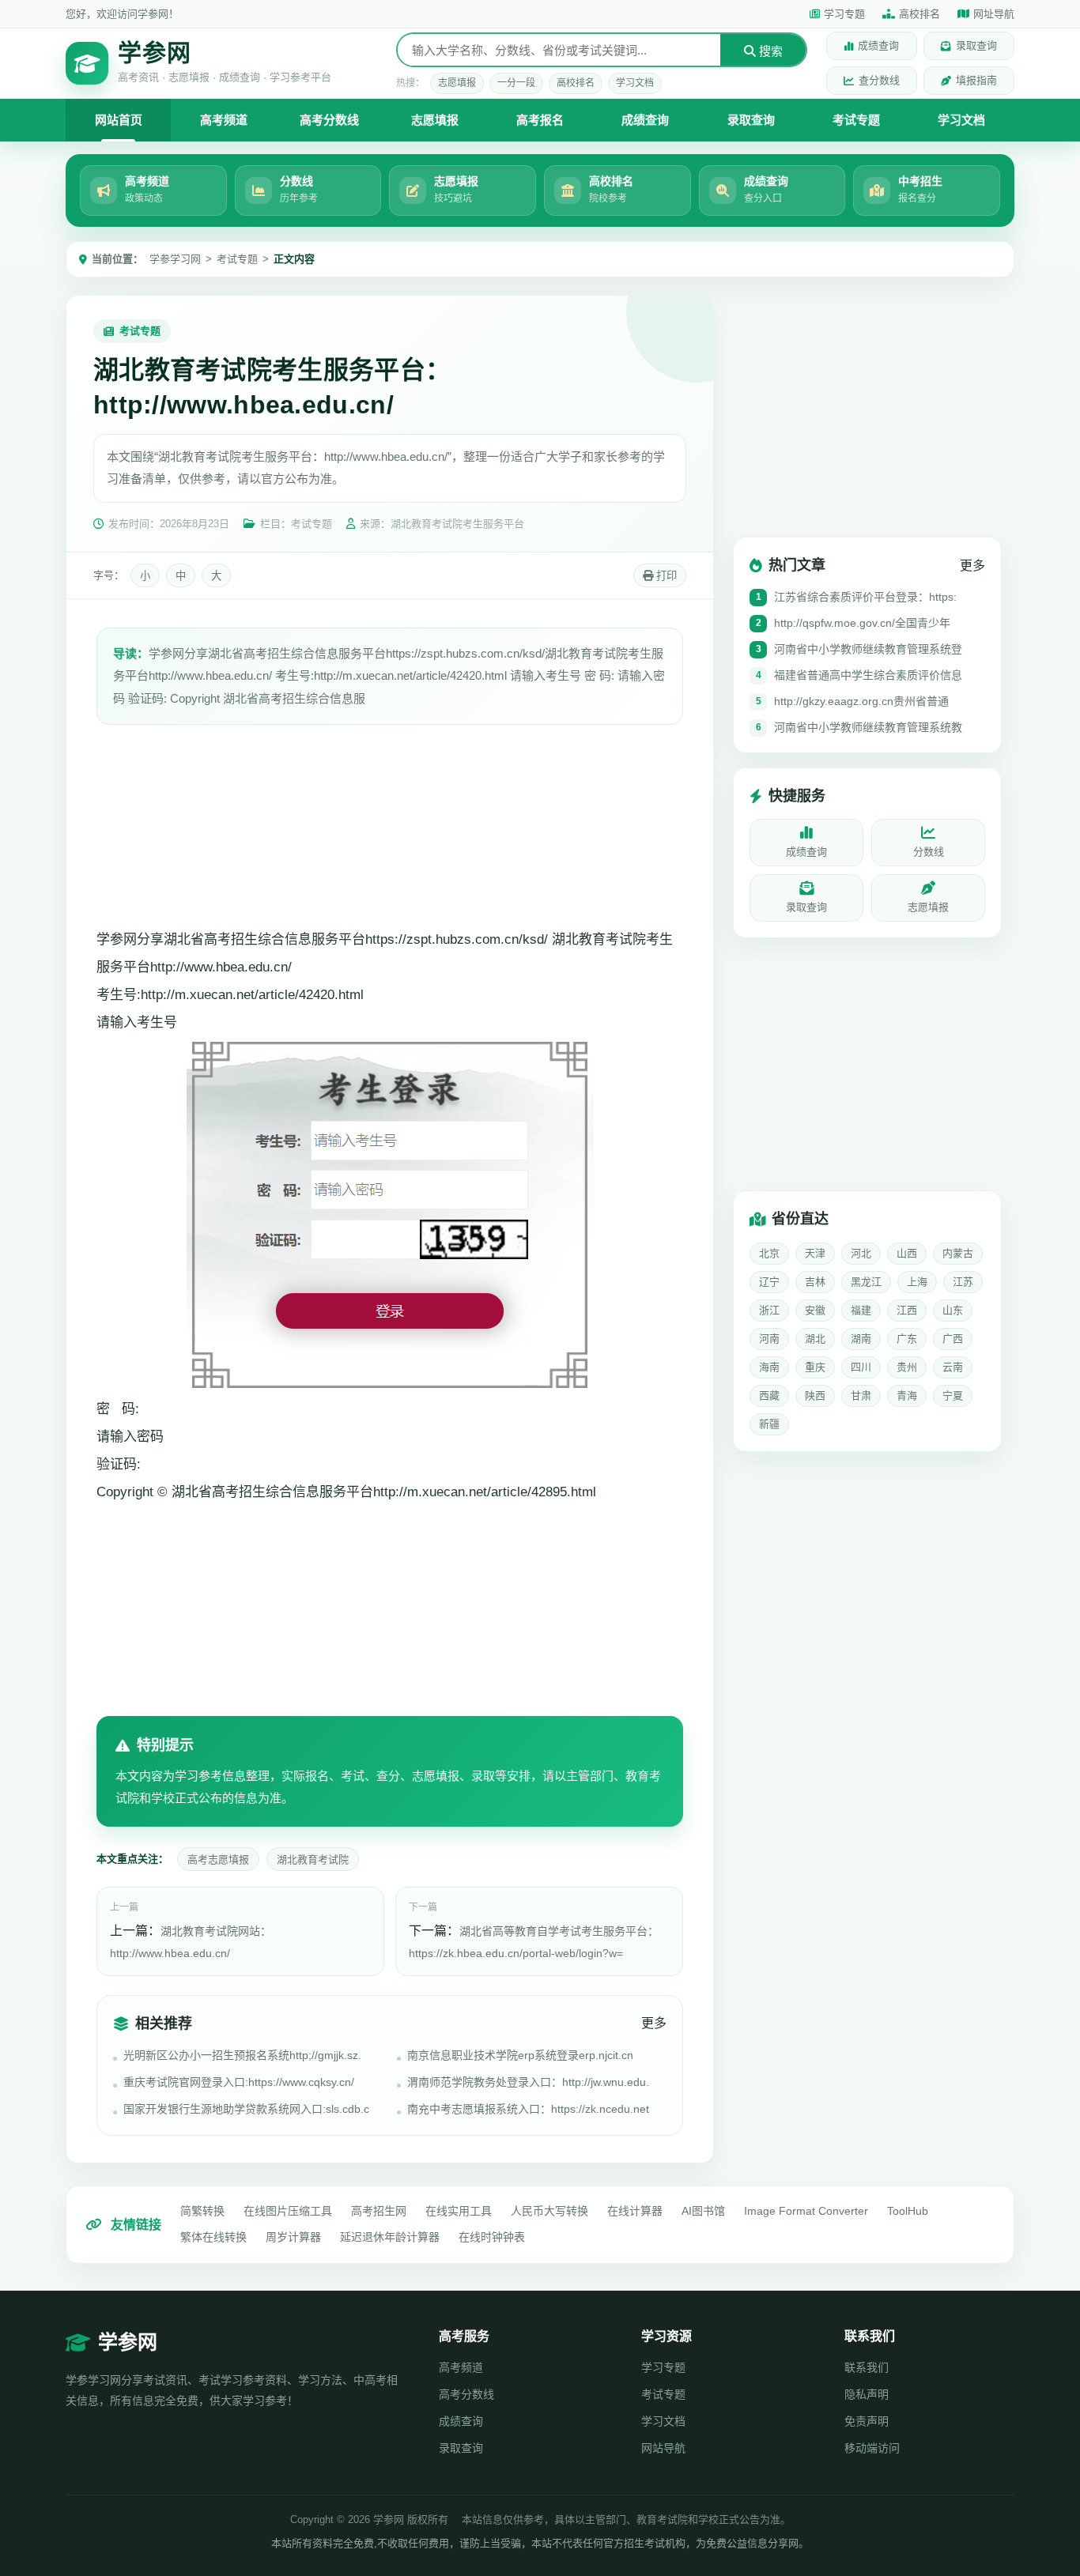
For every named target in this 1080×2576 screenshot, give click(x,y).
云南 (953, 1367)
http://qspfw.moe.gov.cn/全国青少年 (862, 623)
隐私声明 (867, 2394)
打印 (665, 576)
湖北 (815, 1339)
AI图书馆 (703, 2211)
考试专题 (856, 120)
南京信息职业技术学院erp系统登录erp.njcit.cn (520, 2055)
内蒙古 (958, 1253)
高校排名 (920, 14)
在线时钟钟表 (492, 2237)
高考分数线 (329, 120)
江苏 (963, 1282)
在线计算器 (635, 2211)
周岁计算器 (293, 2237)
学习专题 (844, 14)
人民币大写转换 (549, 2211)
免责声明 (867, 2421)
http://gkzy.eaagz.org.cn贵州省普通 (861, 701)
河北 (861, 1253)
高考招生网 (379, 2211)
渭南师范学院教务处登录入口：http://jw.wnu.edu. (528, 2082)
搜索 (769, 51)
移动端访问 (872, 2448)
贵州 (907, 1367)
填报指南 (976, 80)
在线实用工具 (459, 2211)
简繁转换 (202, 2211)
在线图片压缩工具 (288, 2211)
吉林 (815, 1282)
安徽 (815, 1310)
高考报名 (540, 120)
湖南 (861, 1339)
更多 (654, 2023)
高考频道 (224, 120)
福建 (861, 1310)
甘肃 (861, 1395)
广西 (953, 1339)
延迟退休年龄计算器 (390, 2237)
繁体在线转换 (213, 2237)
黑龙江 (866, 1282)
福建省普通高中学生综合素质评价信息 (868, 675)
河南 (769, 1339)
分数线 (929, 852)
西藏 (769, 1395)
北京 (769, 1253)
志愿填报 (457, 83)
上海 (917, 1282)
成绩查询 (878, 45)
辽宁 (769, 1282)
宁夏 (953, 1395)
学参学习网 (175, 259)
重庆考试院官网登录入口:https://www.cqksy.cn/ (239, 2082)
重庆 (815, 1367)
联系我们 (867, 2367)
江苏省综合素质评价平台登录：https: (865, 597)
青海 (907, 1395)
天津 (815, 1253)
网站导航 (663, 2448)
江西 (907, 1310)
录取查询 (976, 45)
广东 (907, 1339)
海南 (769, 1367)
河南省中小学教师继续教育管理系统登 (868, 649)
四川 (861, 1367)
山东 (953, 1310)
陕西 (815, 1395)
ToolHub (908, 2211)
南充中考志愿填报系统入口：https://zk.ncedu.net (528, 2109)
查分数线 (879, 80)
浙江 (769, 1310)
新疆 (769, 1424)
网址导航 (994, 14)
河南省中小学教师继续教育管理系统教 (868, 727)
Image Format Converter (806, 2211)
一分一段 (516, 83)
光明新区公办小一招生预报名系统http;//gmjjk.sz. (242, 2055)
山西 (907, 1253)
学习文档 (635, 83)
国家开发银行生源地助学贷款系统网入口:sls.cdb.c (246, 2109)
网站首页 (119, 120)
